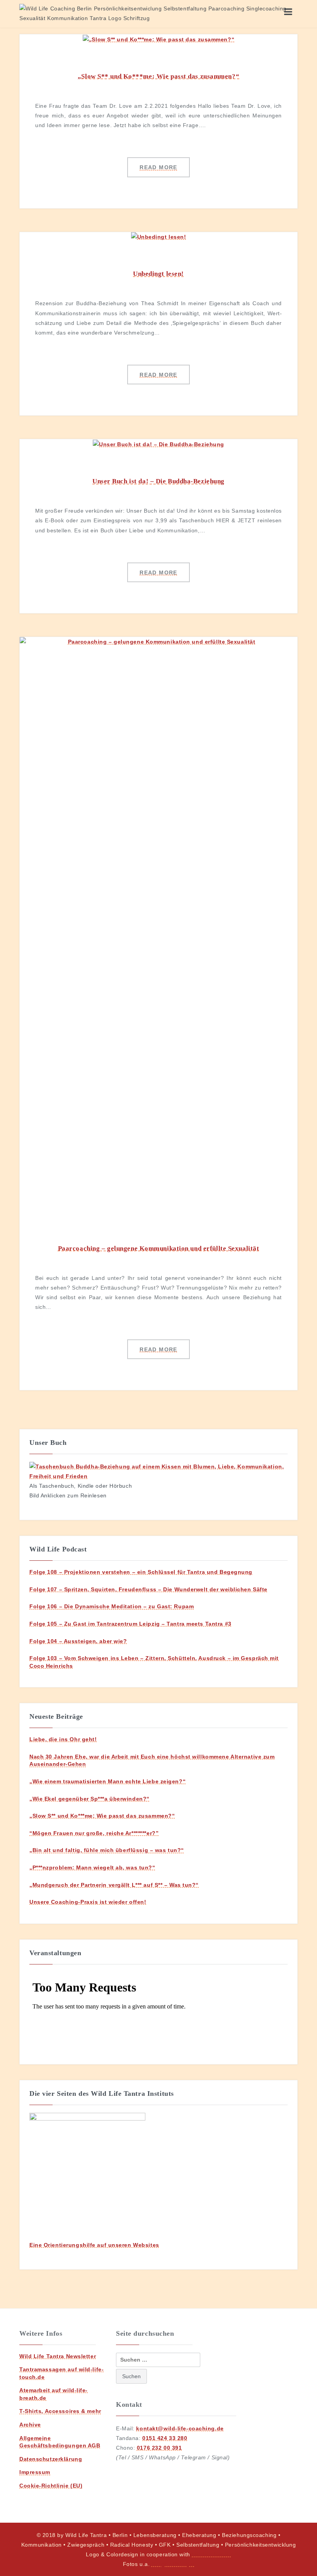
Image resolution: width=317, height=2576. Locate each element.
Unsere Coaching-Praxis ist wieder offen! (88, 1902)
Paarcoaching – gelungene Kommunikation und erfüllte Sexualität (159, 1248)
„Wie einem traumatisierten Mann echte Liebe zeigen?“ (107, 1781)
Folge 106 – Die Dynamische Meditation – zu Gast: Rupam (112, 1606)
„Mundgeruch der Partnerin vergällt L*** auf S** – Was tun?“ (114, 1885)
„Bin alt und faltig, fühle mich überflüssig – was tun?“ (107, 1850)
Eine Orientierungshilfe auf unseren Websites (94, 2245)
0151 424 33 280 (165, 2438)
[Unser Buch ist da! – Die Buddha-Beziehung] (158, 444)
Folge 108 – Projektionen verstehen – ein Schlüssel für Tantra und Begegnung (141, 1572)
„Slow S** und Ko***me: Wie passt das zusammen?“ (158, 76)
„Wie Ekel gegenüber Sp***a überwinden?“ (89, 1799)
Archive (30, 2425)
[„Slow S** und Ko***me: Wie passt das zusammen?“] (158, 39)
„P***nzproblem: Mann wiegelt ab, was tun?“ (92, 1867)
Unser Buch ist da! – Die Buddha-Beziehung (158, 481)
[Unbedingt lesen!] (159, 237)
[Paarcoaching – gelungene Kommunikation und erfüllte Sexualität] (158, 926)
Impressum (35, 2472)
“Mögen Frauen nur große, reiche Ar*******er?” (94, 1833)
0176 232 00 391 (159, 2448)
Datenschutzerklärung (51, 2459)
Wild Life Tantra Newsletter (58, 2356)
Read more (158, 167)
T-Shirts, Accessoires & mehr (60, 2411)
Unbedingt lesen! (158, 274)
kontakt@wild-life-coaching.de (180, 2428)
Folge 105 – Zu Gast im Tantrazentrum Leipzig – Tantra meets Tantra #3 (130, 1624)
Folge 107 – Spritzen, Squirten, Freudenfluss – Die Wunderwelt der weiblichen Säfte (148, 1589)
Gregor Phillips (173, 2564)
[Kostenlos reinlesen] (158, 1471)
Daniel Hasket (211, 2554)
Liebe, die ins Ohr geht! (63, 1739)
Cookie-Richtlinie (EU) (51, 2486)
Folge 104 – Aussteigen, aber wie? (78, 1641)
